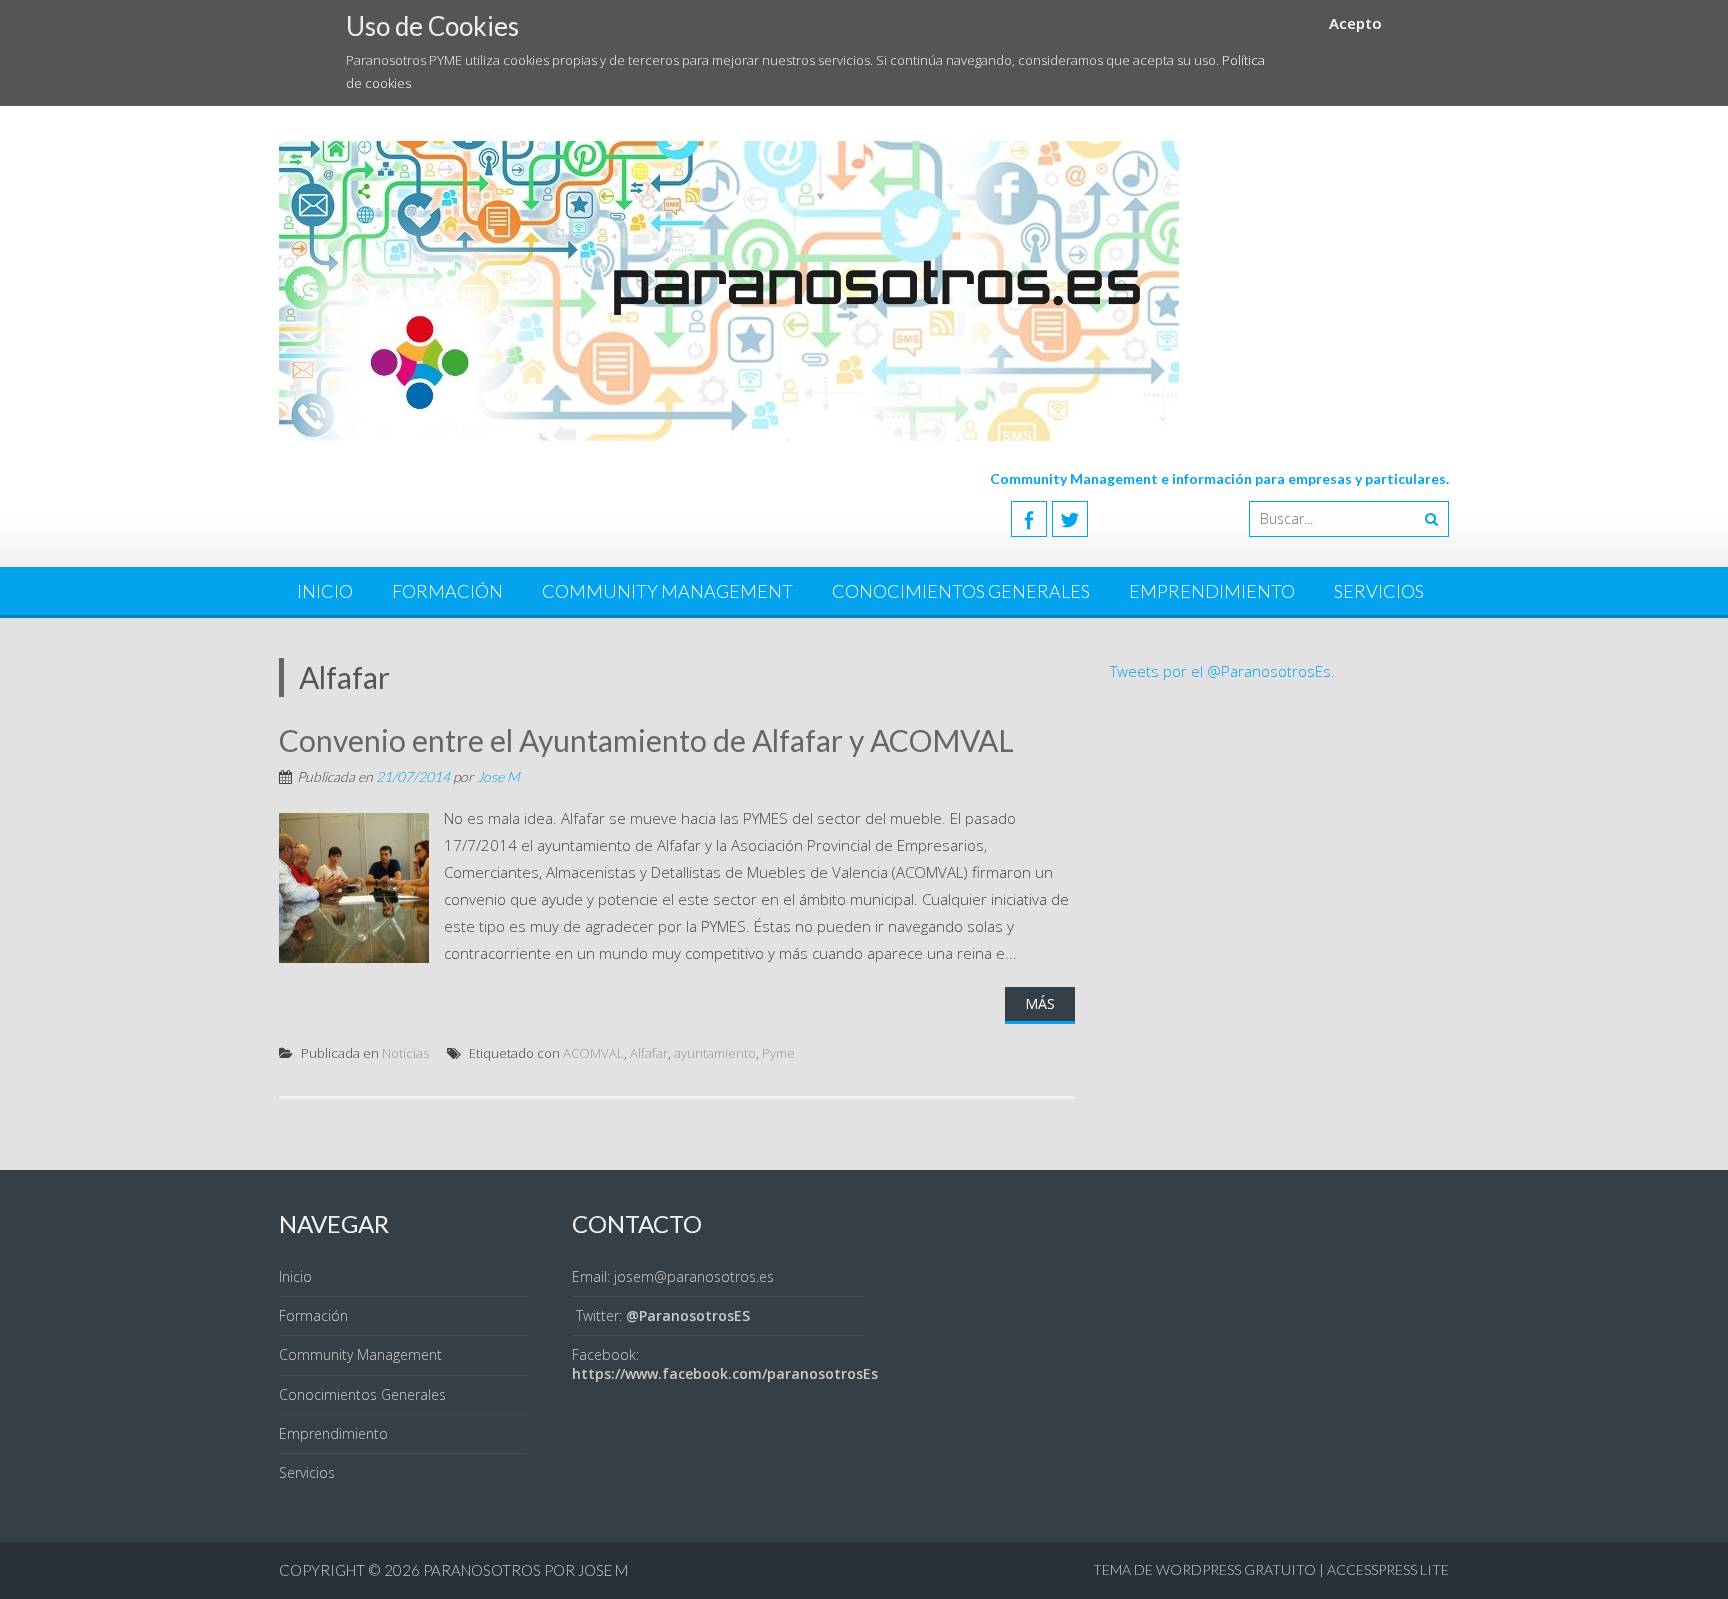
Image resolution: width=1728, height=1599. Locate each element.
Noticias (405, 1053)
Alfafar (649, 1053)
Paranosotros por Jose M (525, 1570)
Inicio (325, 591)
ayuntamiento (715, 1053)
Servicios (1379, 591)
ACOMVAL (593, 1053)
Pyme (778, 1053)
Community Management (667, 591)
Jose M (498, 776)
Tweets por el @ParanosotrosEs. (1222, 671)
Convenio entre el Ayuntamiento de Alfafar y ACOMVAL (646, 740)
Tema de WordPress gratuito (1204, 1569)
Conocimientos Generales (961, 591)
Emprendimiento (1212, 591)
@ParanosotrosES (688, 1315)
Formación (447, 591)
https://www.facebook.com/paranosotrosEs (725, 1373)
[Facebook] (1029, 519)
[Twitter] (1070, 519)
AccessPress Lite (1388, 1569)
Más (1040, 1003)
